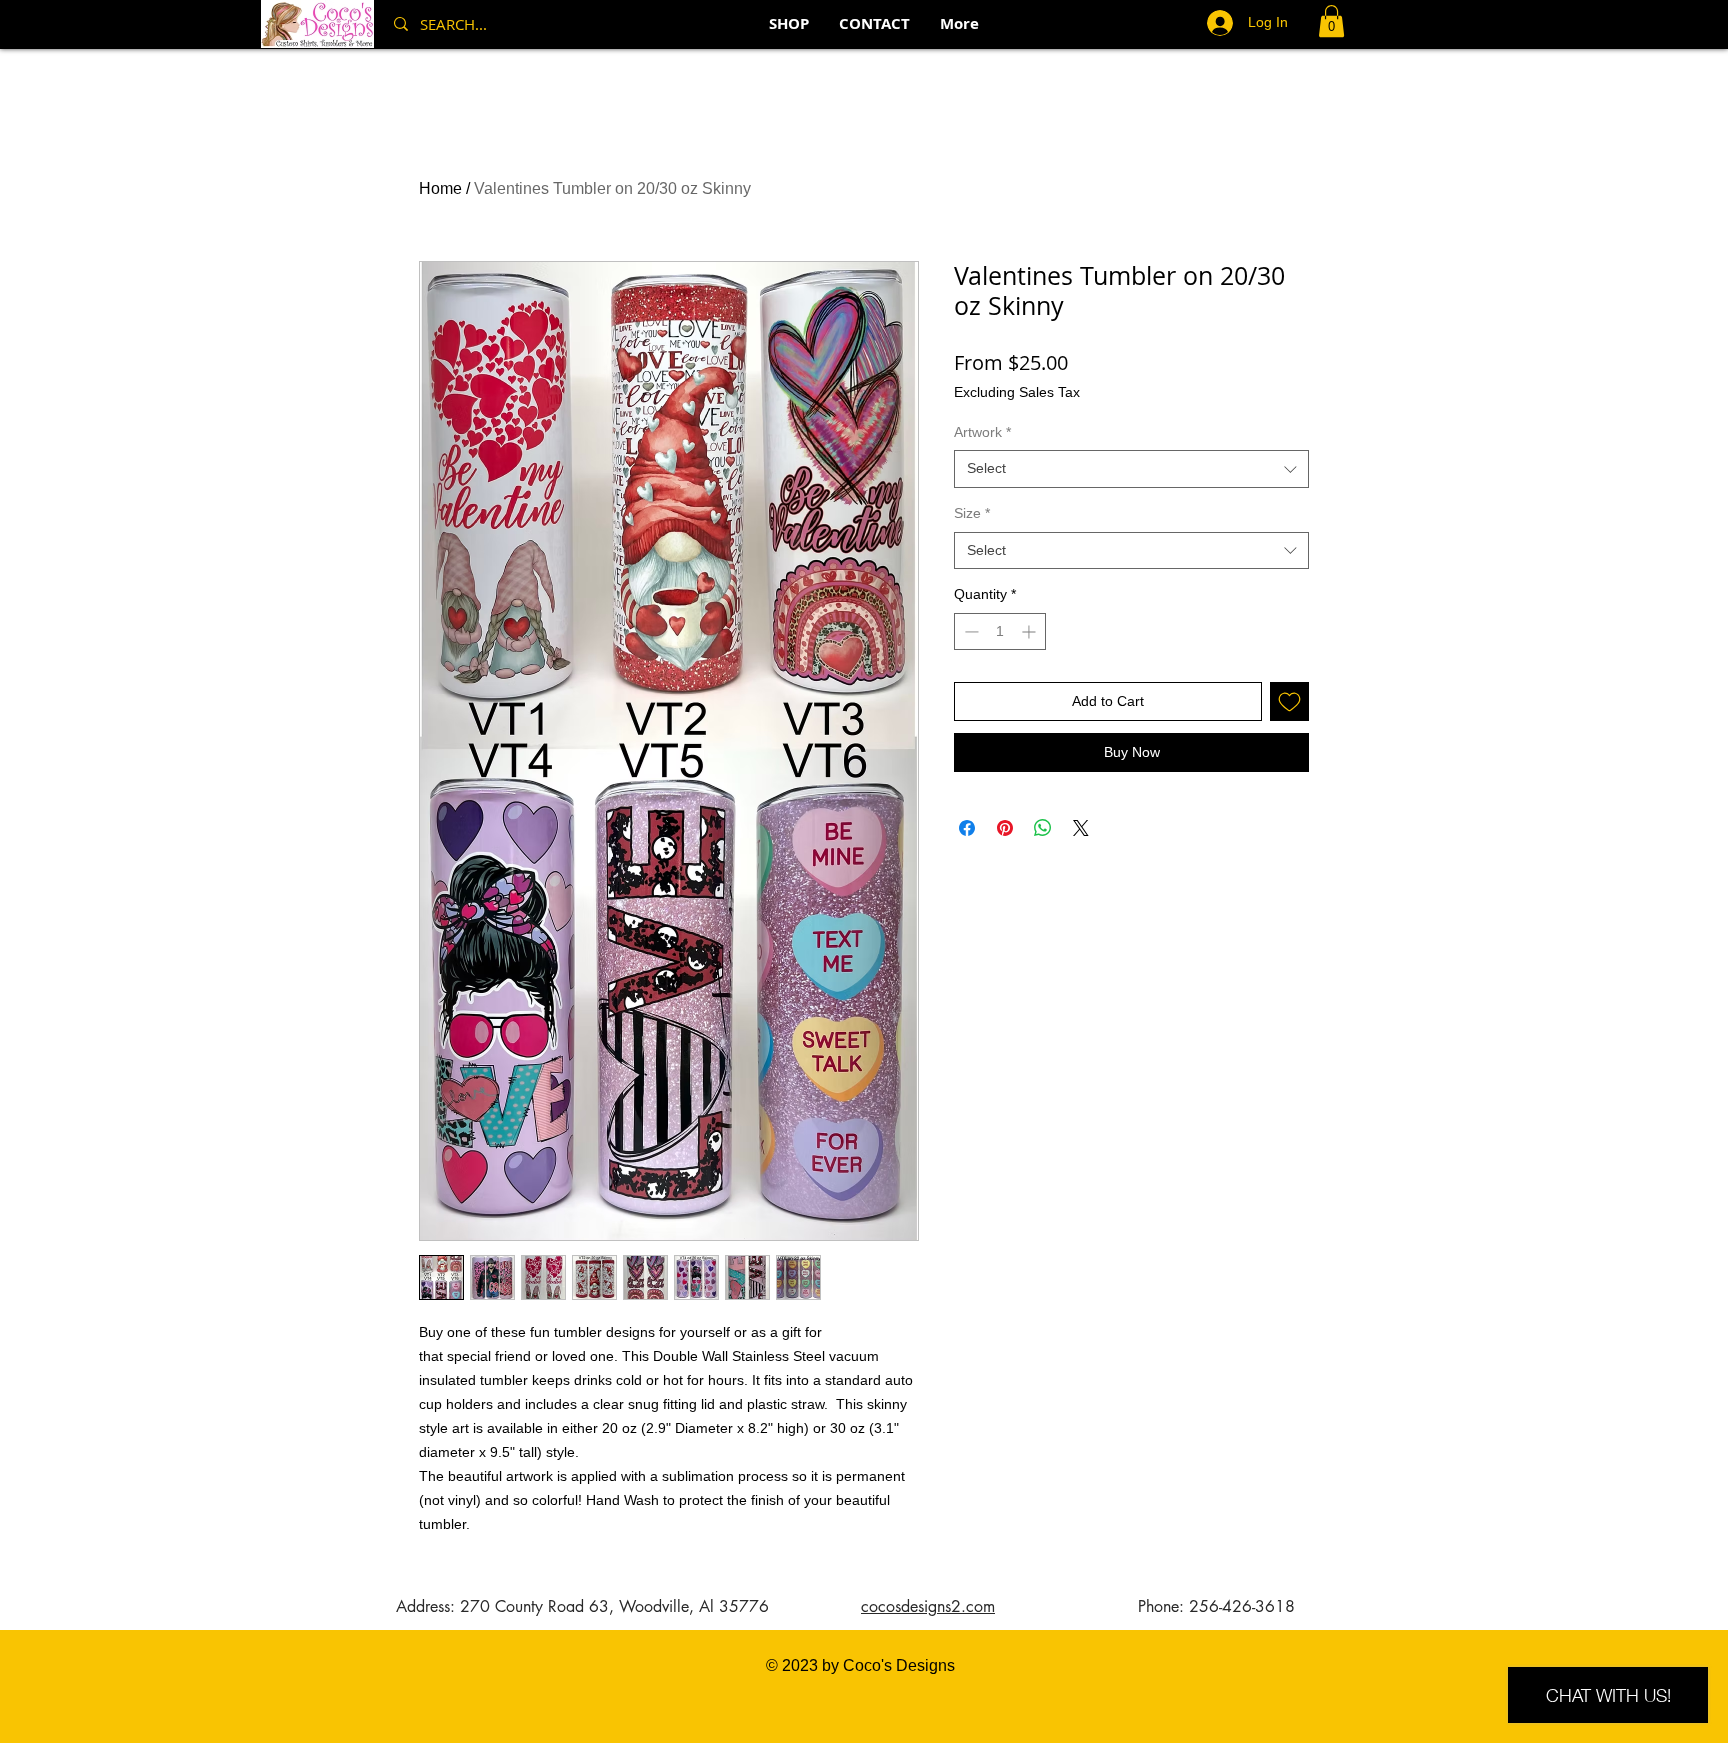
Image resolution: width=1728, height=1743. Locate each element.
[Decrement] (969, 631)
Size (972, 513)
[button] (1331, 21)
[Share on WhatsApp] (1043, 828)
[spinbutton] (1000, 631)
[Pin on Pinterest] (1005, 828)
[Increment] (1030, 631)
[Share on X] (1081, 828)
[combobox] (1131, 469)
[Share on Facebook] (967, 828)
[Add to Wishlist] (1289, 701)
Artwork (982, 432)
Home (440, 188)
